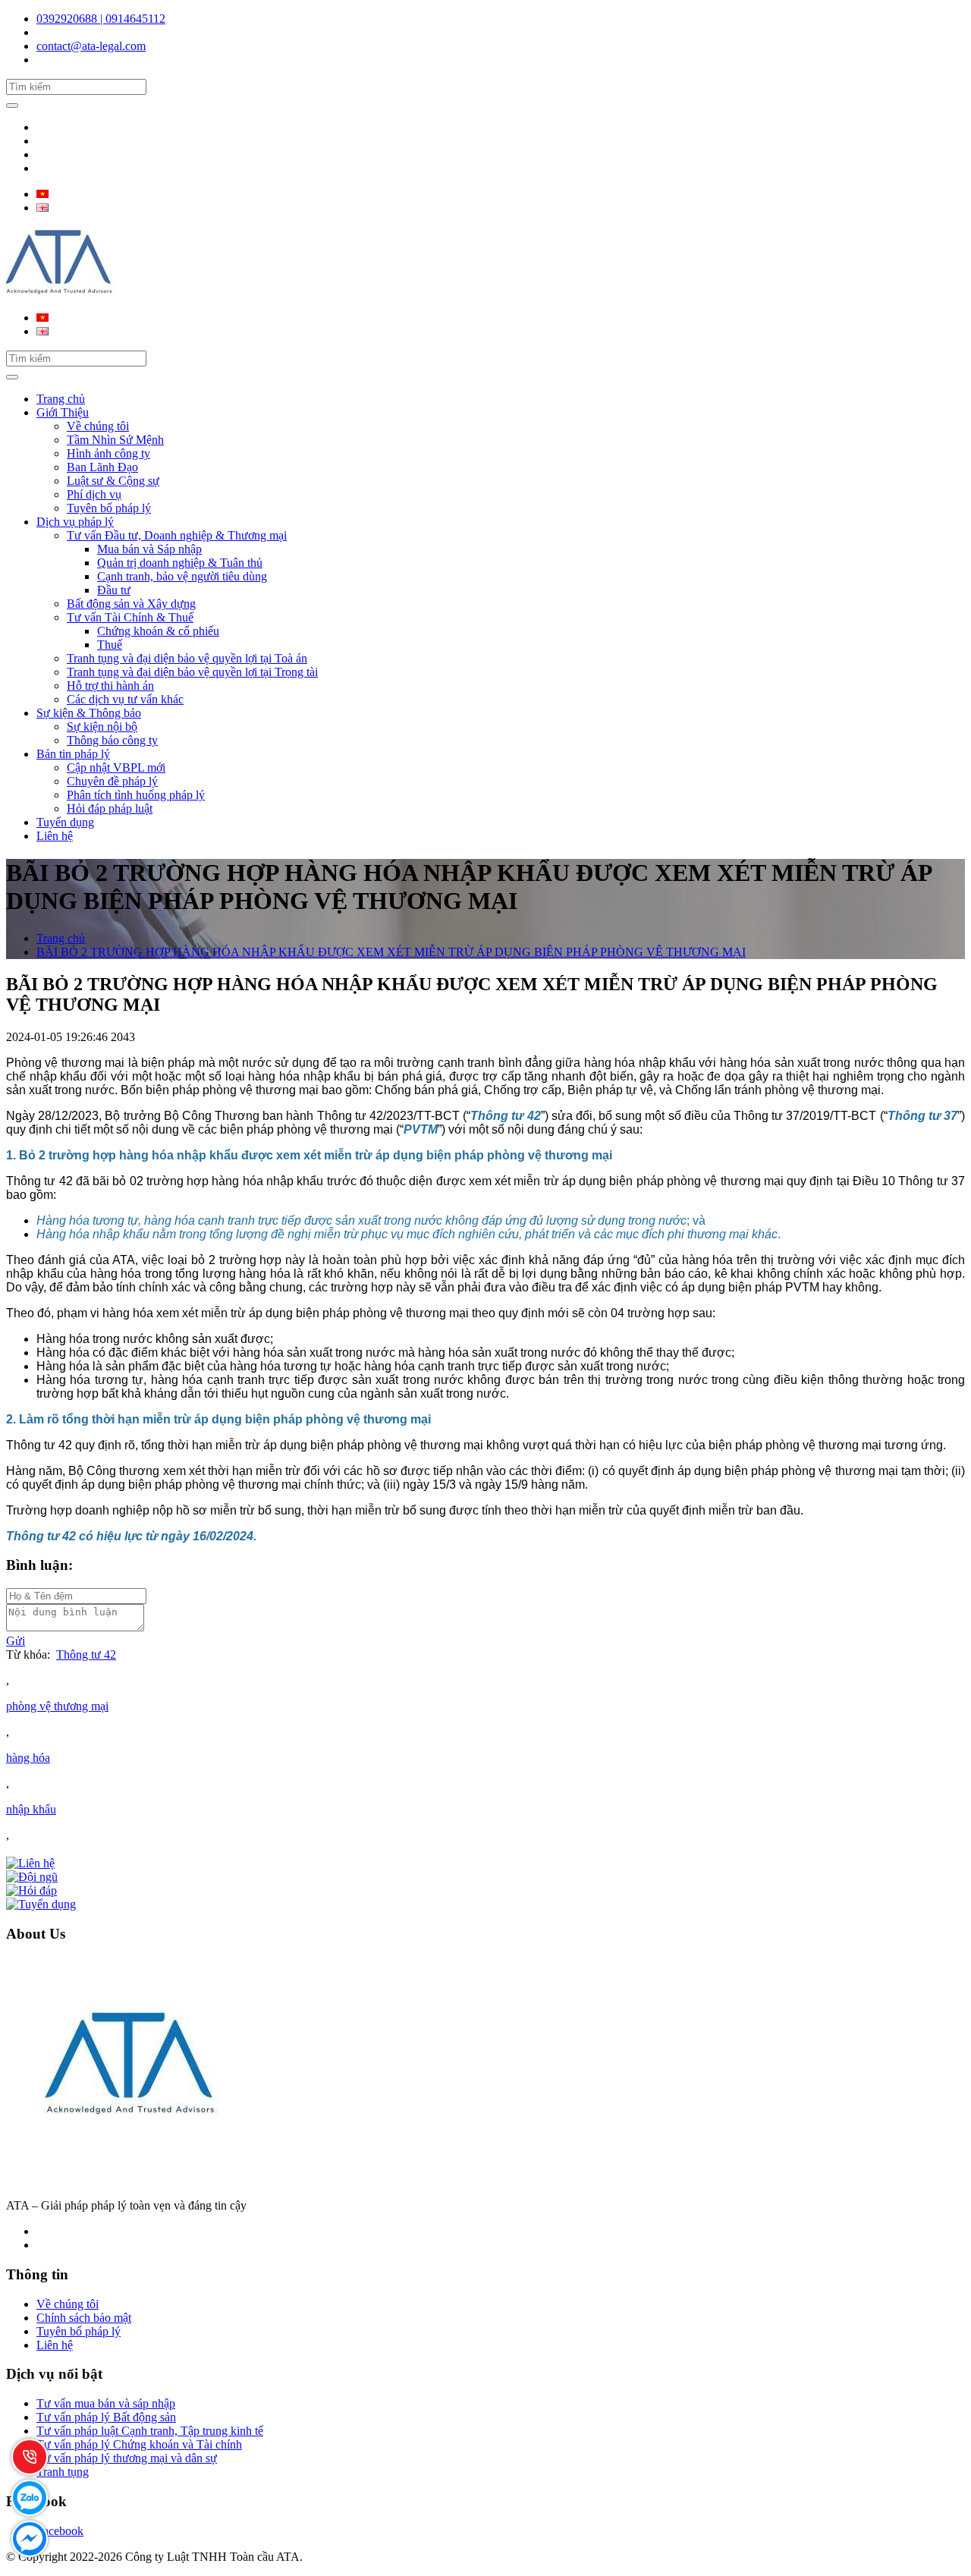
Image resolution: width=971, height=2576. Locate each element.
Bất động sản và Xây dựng (131, 604)
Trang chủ (61, 399)
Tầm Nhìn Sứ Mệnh (115, 440)
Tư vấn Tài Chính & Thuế (130, 617)
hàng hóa (28, 1758)
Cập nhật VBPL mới (116, 767)
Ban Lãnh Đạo (102, 467)
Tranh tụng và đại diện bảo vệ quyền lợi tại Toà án (187, 658)
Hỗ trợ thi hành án (110, 686)
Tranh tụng (63, 2472)
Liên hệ (55, 836)
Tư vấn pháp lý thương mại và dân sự (127, 2458)
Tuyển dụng (65, 822)
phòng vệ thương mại (57, 1706)
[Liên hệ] (30, 1863)
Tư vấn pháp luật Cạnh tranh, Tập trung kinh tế (150, 2431)
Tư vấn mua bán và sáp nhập (106, 2403)
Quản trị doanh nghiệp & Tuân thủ (180, 563)
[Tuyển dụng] (41, 1904)
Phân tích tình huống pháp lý (136, 795)
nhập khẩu (31, 1809)
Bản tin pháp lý (73, 754)
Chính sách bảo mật (84, 2318)
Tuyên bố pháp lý (109, 508)
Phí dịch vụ (94, 494)
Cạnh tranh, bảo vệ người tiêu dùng (182, 576)
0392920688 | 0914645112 (101, 19)
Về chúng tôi (98, 426)
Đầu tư (114, 590)
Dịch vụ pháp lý (75, 522)
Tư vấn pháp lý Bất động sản (106, 2417)
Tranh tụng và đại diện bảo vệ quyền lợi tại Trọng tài (192, 672)
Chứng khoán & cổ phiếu (158, 631)
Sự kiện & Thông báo (89, 713)
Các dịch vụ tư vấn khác (125, 699)
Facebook (60, 2531)
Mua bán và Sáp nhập (149, 549)
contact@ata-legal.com (91, 46)
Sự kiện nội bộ (102, 727)
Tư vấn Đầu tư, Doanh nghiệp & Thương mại (177, 535)
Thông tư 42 (86, 1654)
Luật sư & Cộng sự (113, 481)
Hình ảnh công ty (108, 453)
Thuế (110, 645)
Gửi (16, 1641)
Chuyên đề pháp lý (112, 781)
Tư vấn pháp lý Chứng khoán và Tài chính (139, 2444)
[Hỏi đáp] (31, 1890)
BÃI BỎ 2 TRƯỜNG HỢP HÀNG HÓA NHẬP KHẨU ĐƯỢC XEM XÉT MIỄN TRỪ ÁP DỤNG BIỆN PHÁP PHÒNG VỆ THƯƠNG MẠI (391, 952)
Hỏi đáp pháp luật (110, 808)
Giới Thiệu (63, 412)
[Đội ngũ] (32, 1877)
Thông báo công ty (112, 740)
